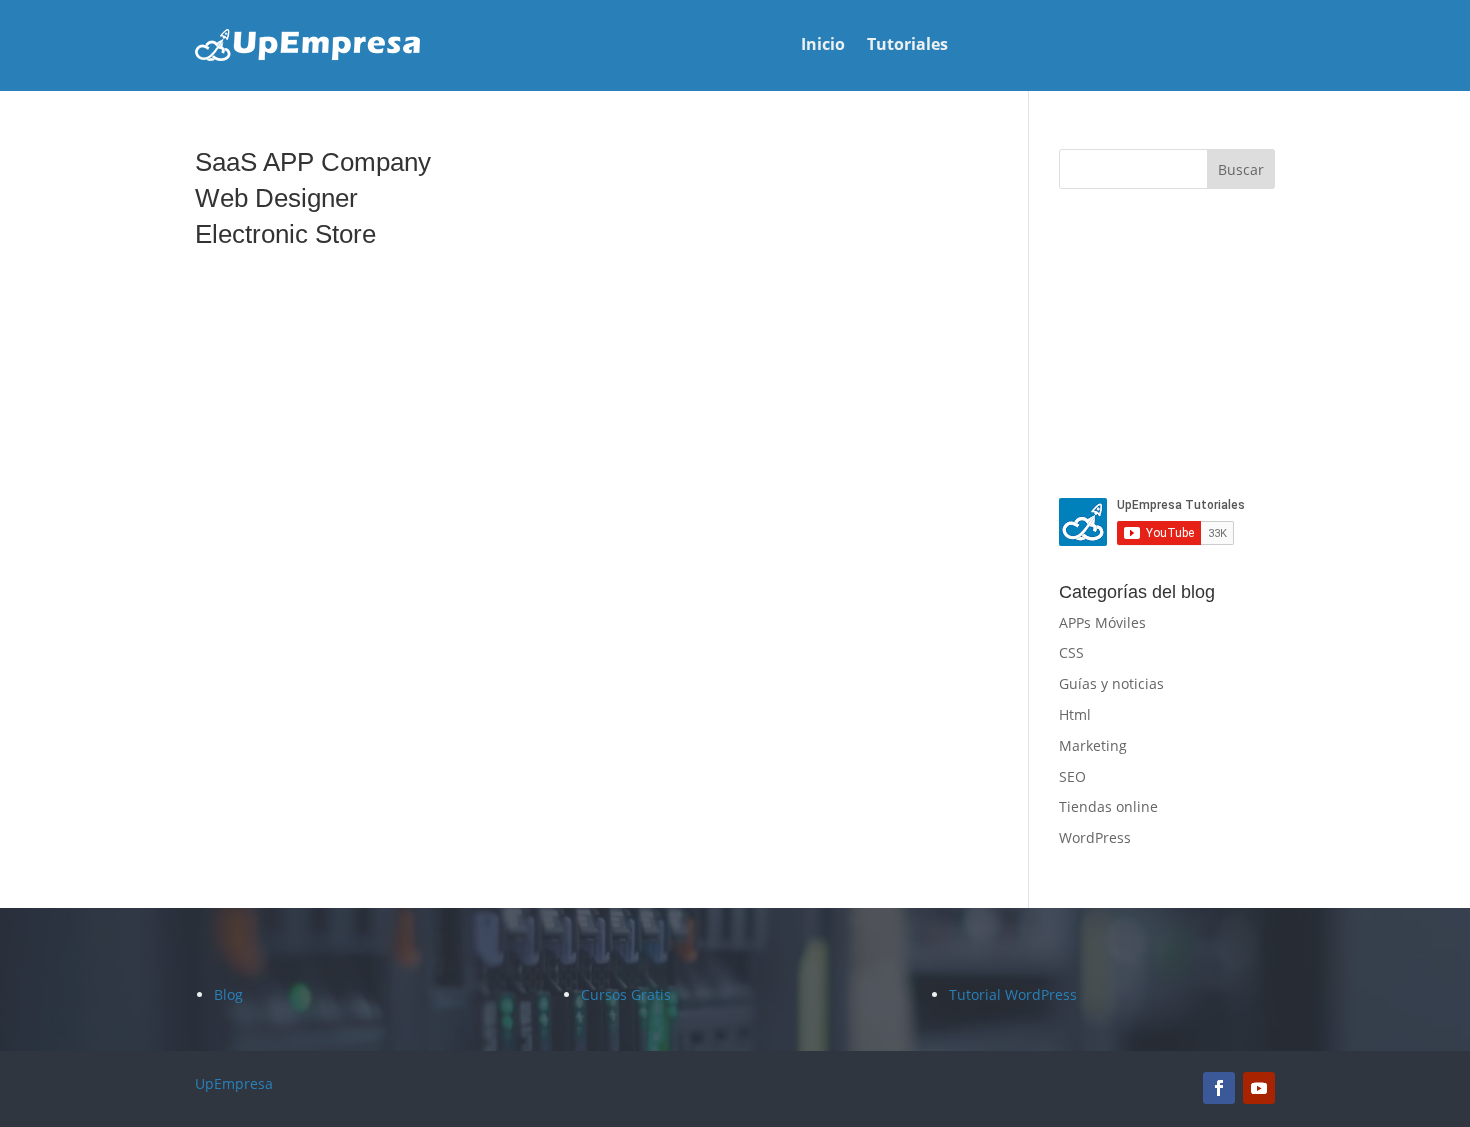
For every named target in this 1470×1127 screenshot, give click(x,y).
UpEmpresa (234, 1083)
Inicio (823, 46)
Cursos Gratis (626, 994)
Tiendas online (1108, 806)
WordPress (1095, 837)
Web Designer (276, 198)
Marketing (1093, 745)
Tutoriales (907, 46)
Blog (228, 994)
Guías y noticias (1111, 683)
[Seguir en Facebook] (1219, 1088)
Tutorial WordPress (1013, 994)
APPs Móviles (1102, 622)
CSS (1071, 652)
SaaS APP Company (313, 162)
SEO (1072, 776)
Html (1075, 714)
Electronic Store (285, 234)
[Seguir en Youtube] (1259, 1088)
